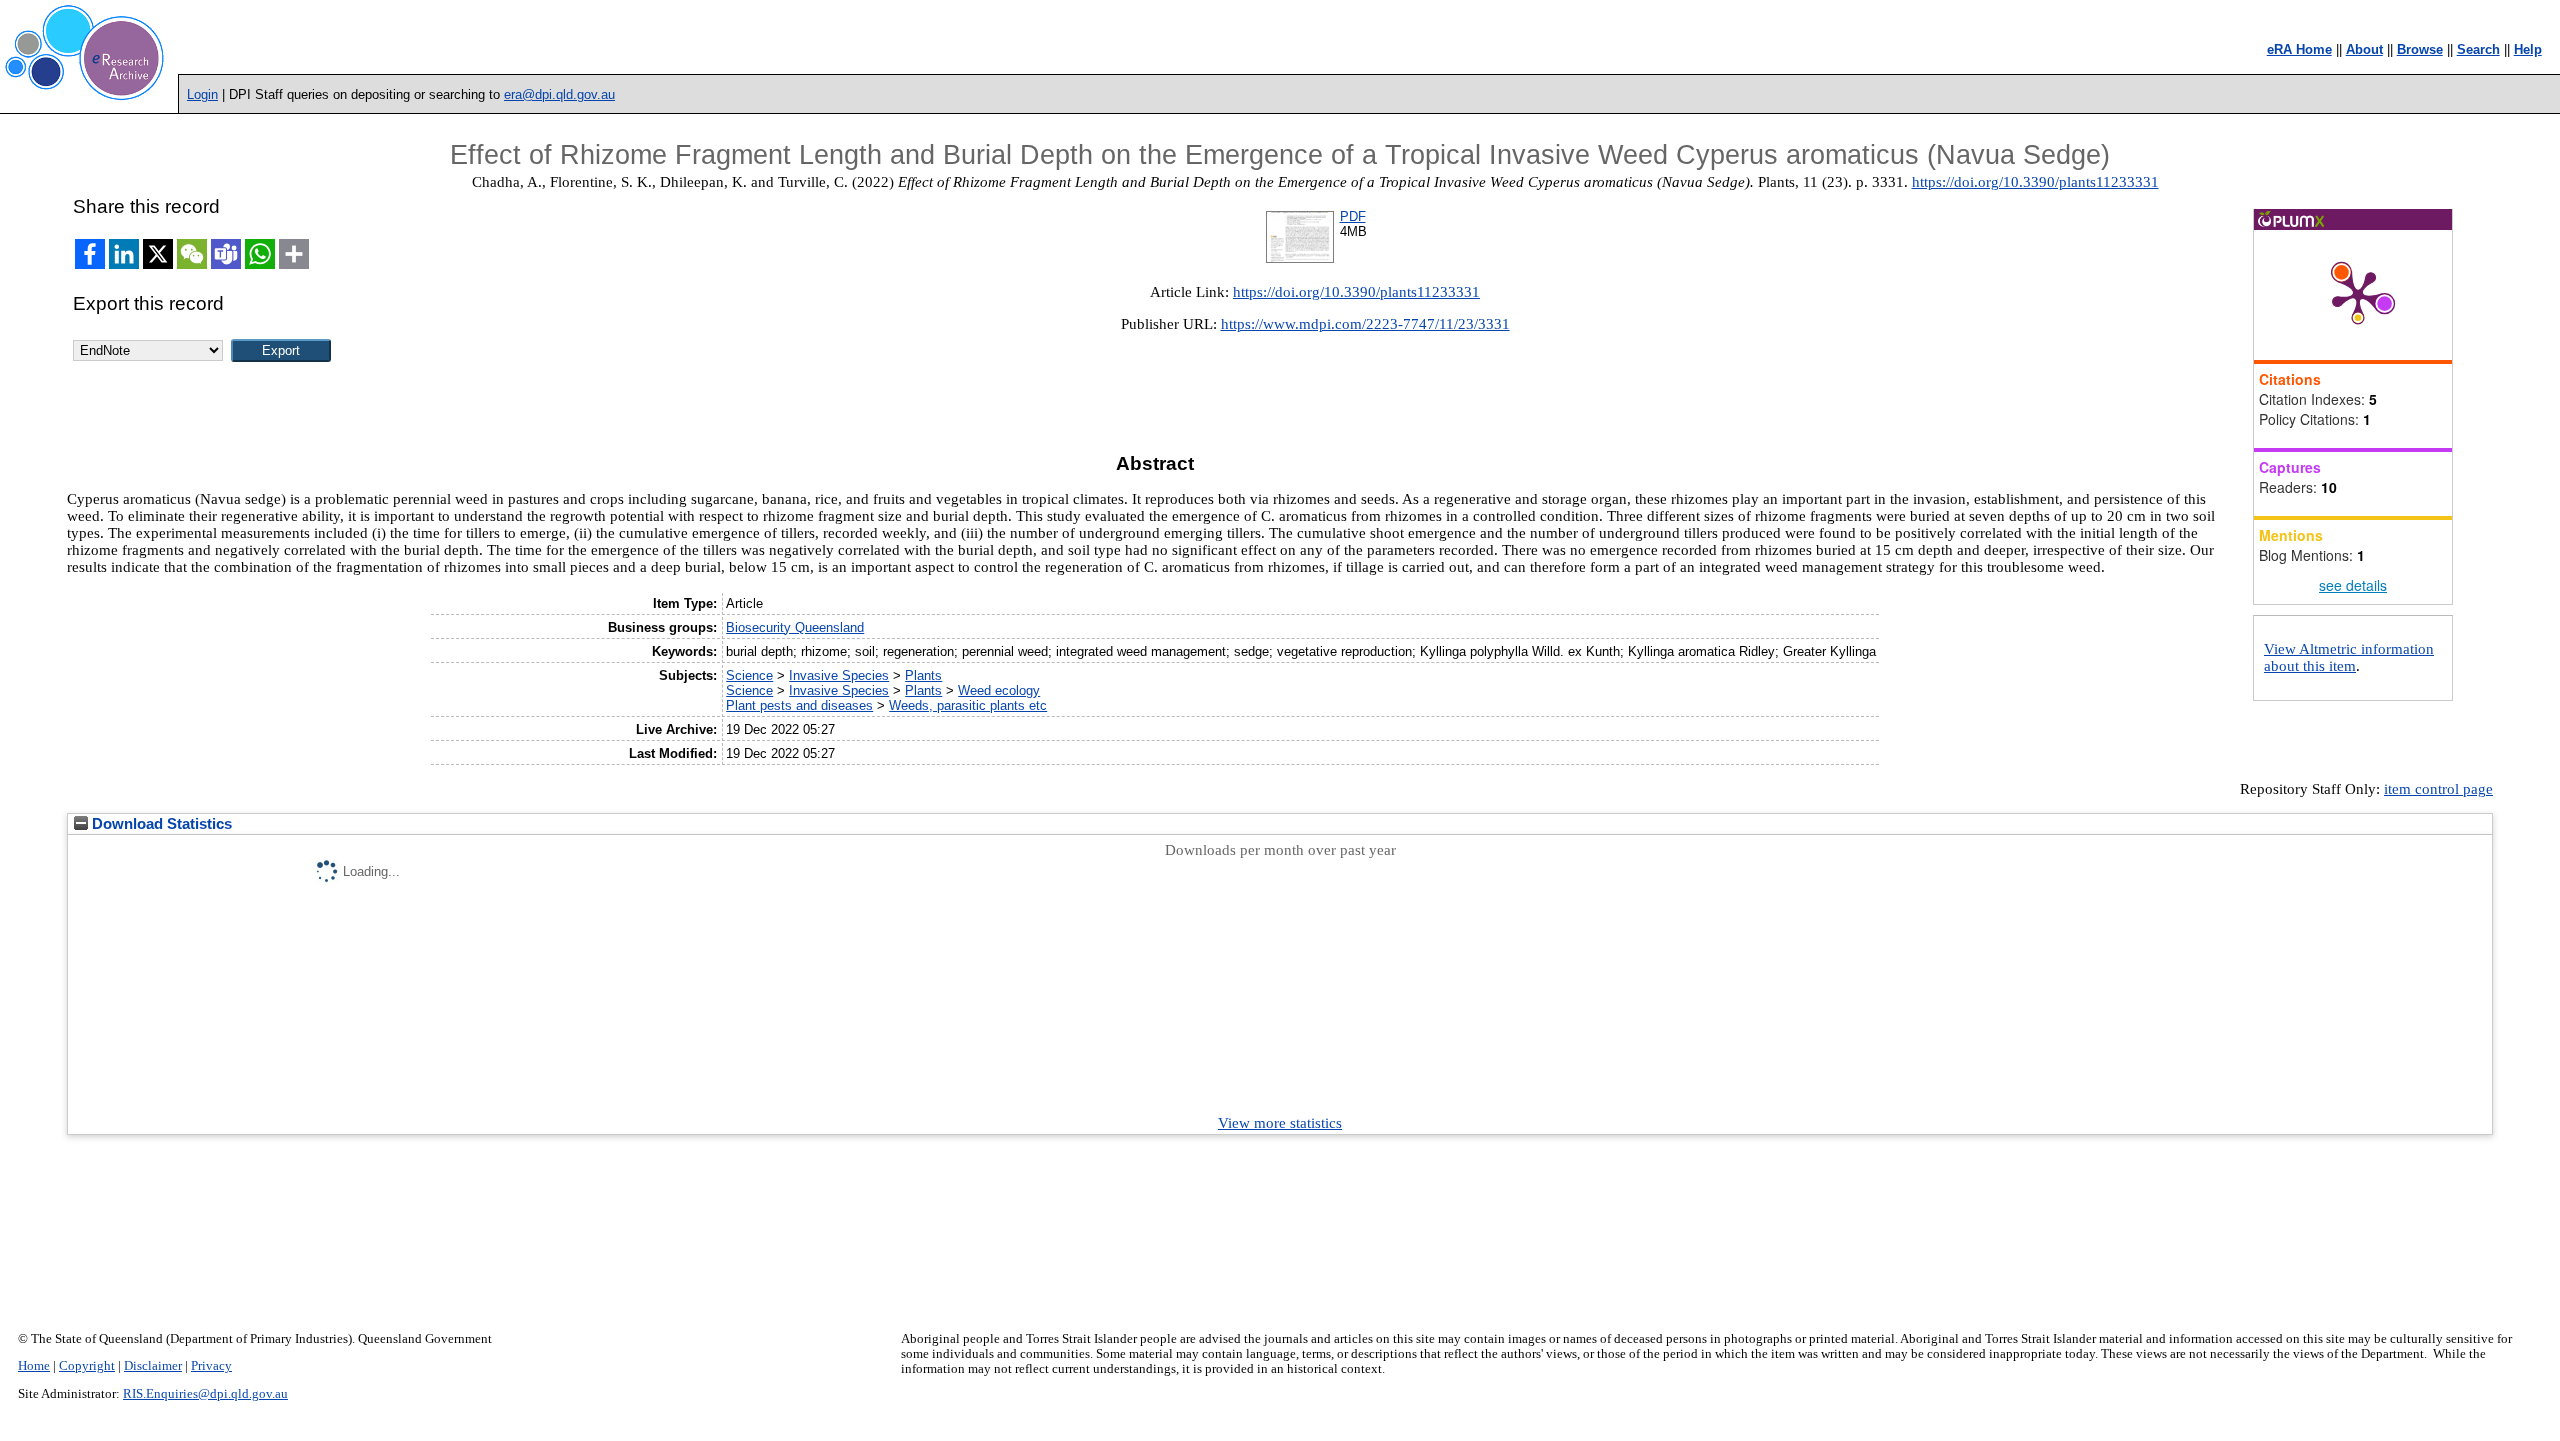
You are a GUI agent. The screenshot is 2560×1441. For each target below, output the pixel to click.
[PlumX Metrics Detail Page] (2358, 295)
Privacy (211, 1366)
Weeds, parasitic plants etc (968, 705)
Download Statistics (160, 824)
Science (749, 675)
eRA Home (2299, 49)
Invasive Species (839, 675)
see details (2353, 585)
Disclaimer (153, 1366)
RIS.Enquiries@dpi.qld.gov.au (205, 1394)
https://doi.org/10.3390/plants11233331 (2035, 182)
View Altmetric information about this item (2349, 657)
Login (202, 94)
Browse (2420, 49)
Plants (923, 675)
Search (2478, 49)
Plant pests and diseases (799, 705)
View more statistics (1280, 1123)
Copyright (87, 1366)
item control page (2438, 789)
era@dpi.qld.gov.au (559, 94)
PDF (1353, 216)
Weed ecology (999, 690)
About (2364, 49)
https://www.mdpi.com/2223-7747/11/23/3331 (1365, 324)
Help (2528, 49)
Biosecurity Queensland (795, 627)
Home (34, 1366)
